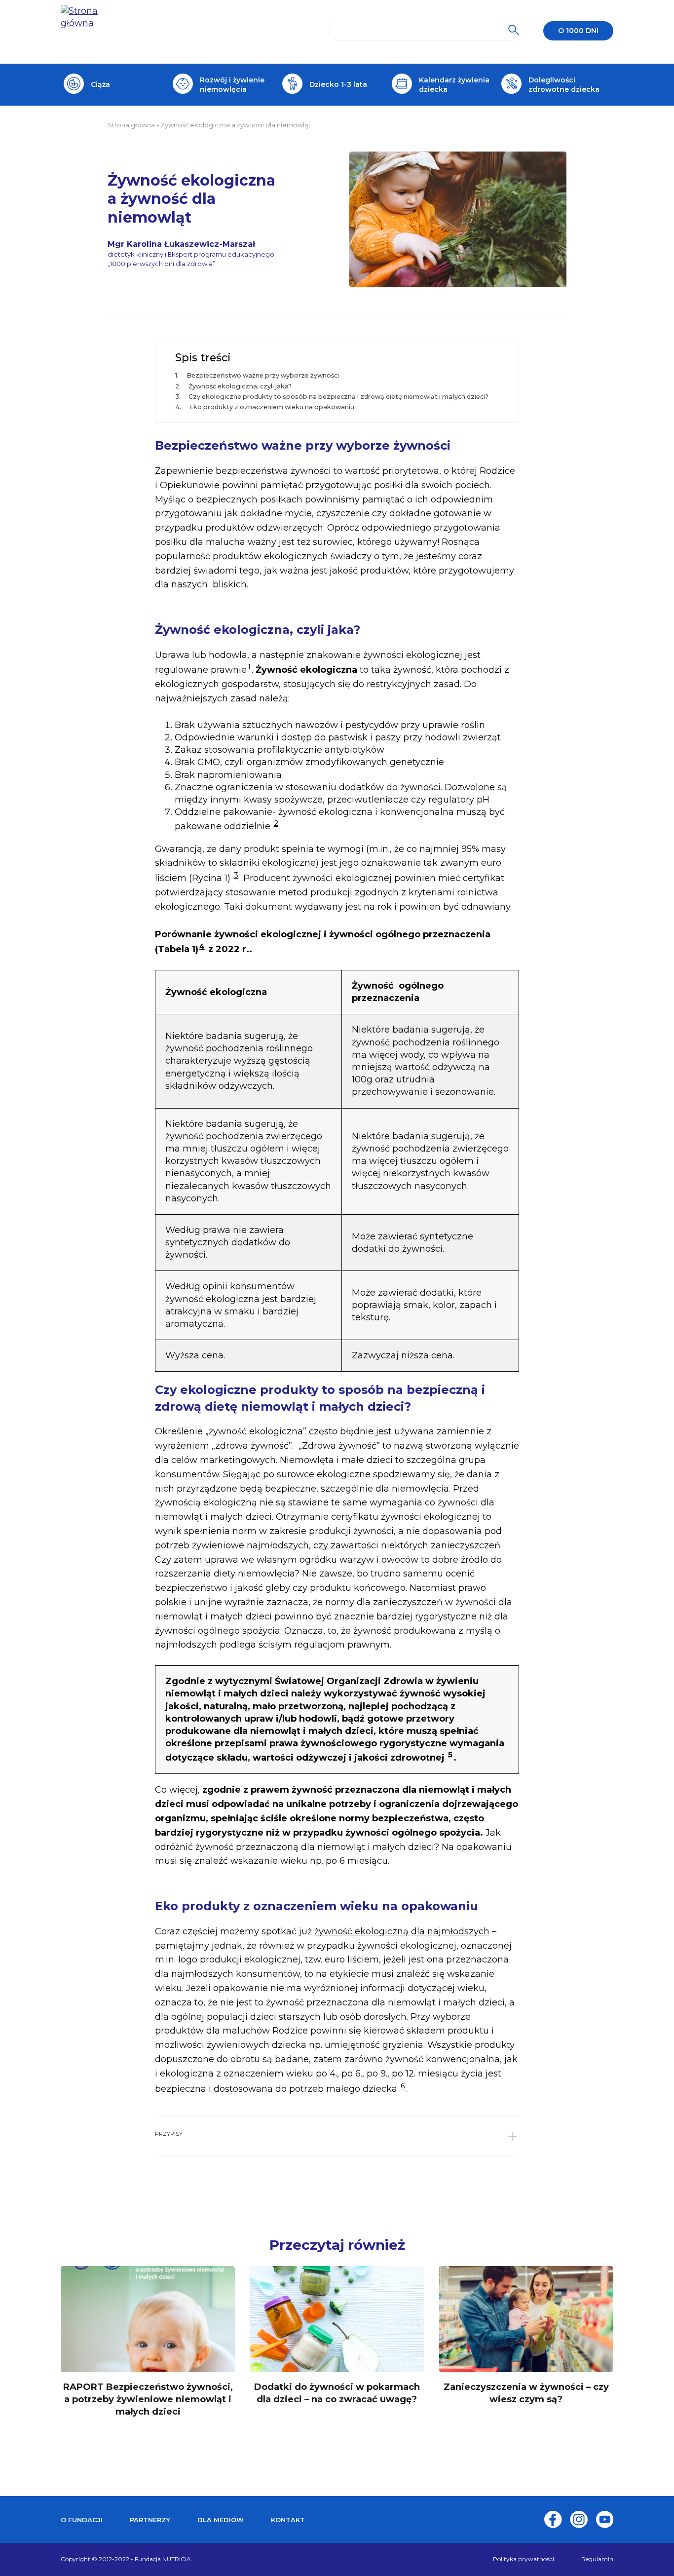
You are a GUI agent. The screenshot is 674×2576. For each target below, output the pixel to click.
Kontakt (288, 2520)
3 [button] (236, 875)
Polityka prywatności (524, 2559)
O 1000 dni (578, 31)
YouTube (604, 2519)
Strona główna (131, 125)
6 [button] (403, 2086)
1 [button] (249, 667)
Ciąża (100, 84)
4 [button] (202, 946)
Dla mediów (221, 2520)
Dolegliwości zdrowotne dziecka (564, 84)
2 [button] (276, 823)
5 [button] (450, 1754)
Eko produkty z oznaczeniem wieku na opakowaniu (272, 407)
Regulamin (597, 2559)
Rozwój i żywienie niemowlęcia (232, 84)
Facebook (553, 2519)
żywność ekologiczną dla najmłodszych (402, 1931)
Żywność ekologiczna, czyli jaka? (240, 386)
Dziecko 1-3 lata (338, 84)
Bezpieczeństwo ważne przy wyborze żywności (263, 375)
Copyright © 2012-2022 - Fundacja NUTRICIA (126, 2559)
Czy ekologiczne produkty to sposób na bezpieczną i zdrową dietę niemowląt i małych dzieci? (338, 397)
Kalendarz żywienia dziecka (454, 84)
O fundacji (82, 2520)
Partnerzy (150, 2520)
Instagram (579, 2519)
